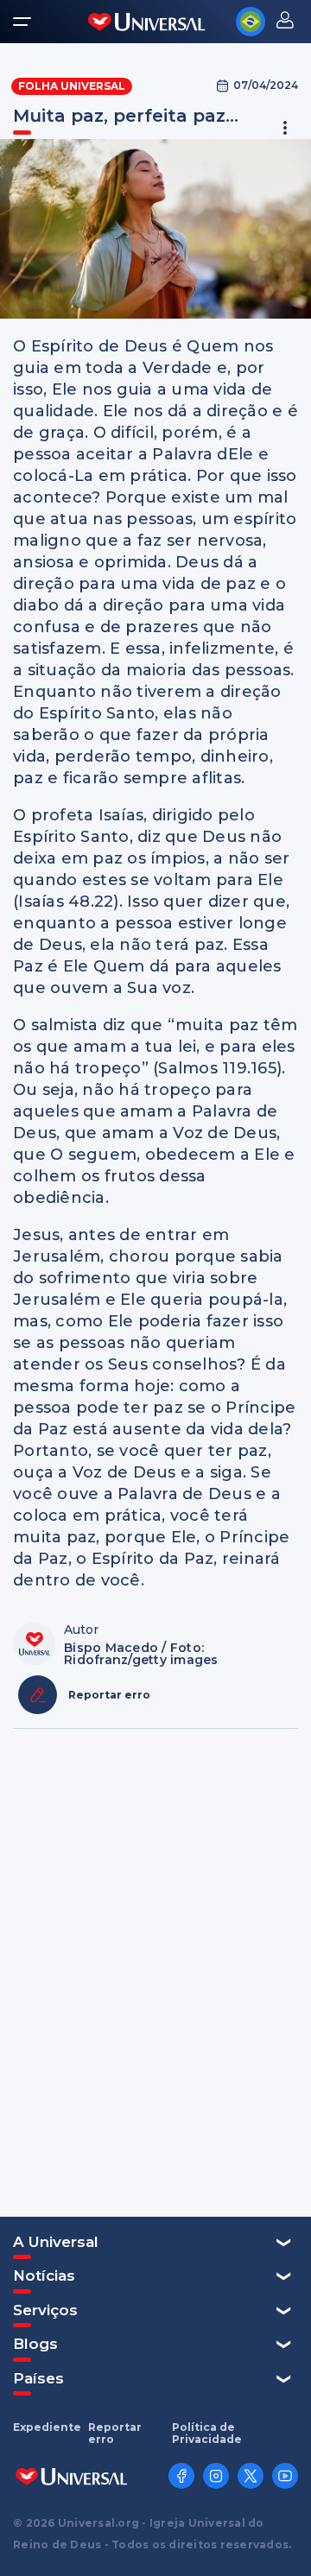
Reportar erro (115, 2434)
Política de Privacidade (207, 2434)
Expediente (47, 2427)
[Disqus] (155, 1971)
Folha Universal (72, 86)
